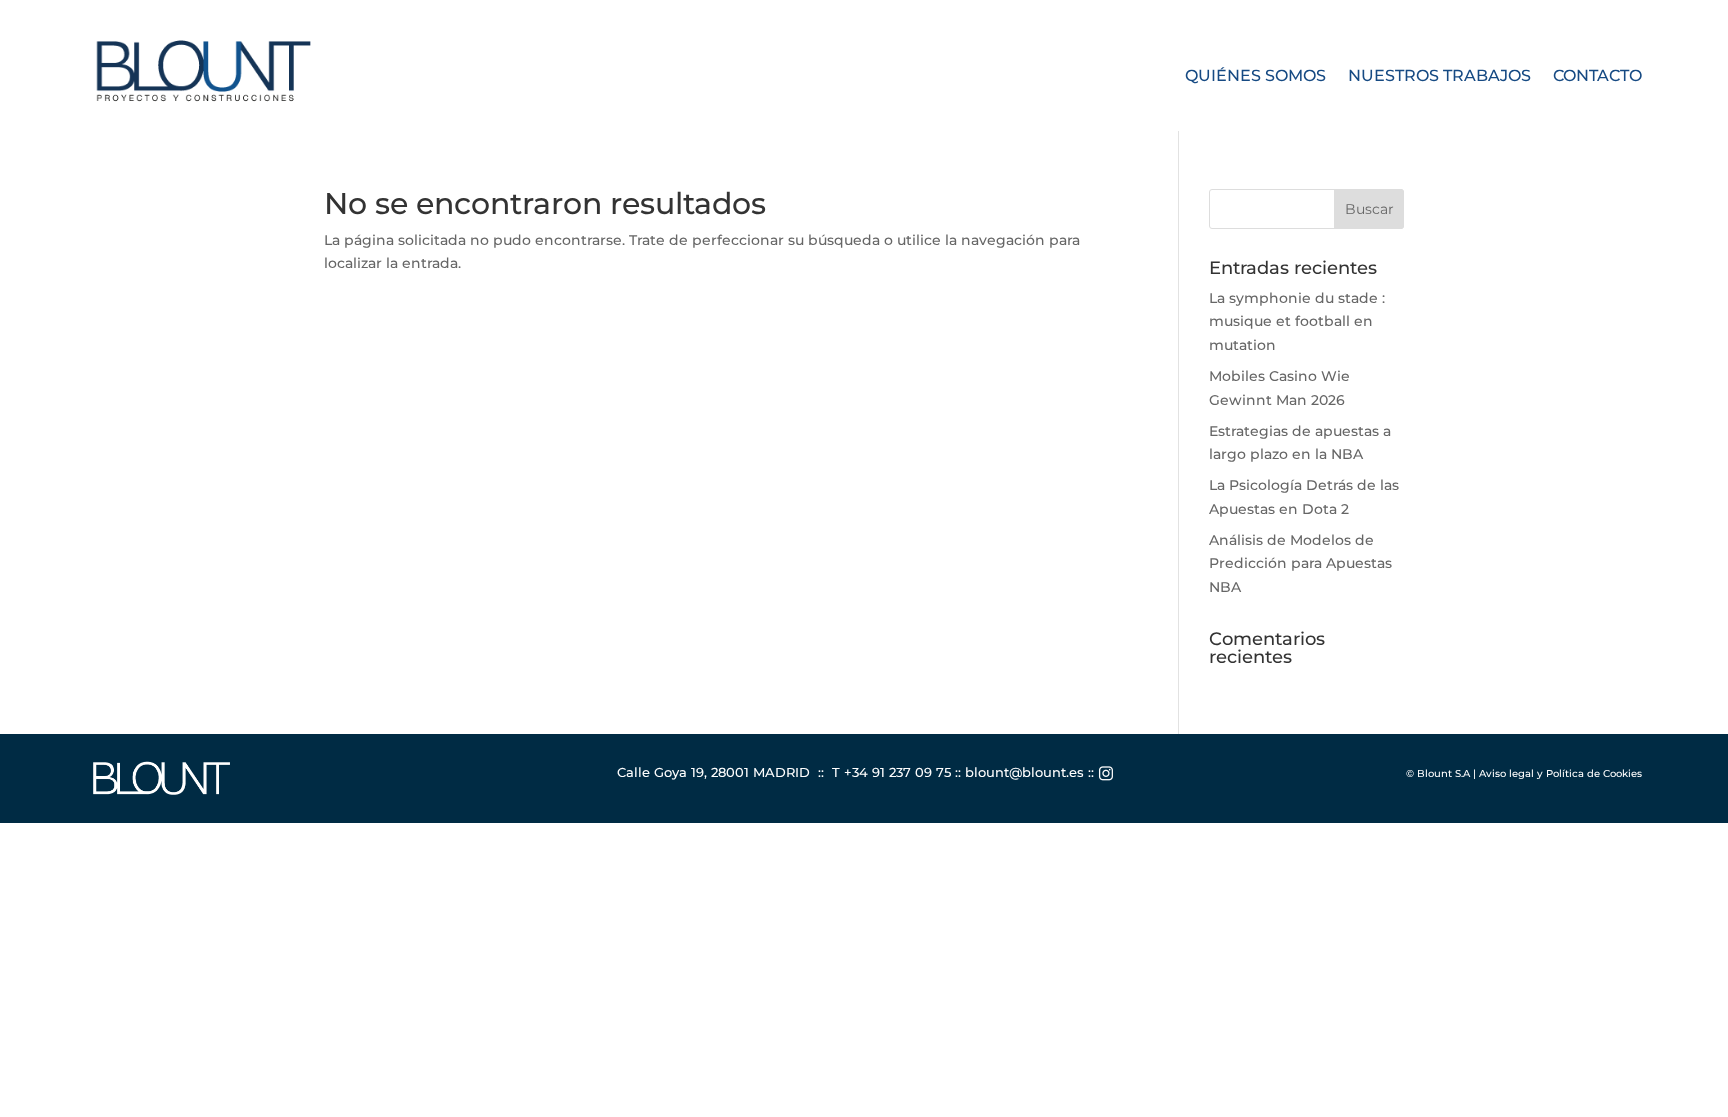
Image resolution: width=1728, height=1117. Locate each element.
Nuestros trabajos (1439, 77)
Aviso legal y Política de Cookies (1560, 773)
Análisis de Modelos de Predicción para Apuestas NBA (1300, 564)
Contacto (1597, 77)
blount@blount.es (1024, 772)
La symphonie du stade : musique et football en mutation (1297, 322)
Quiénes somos (1255, 77)
